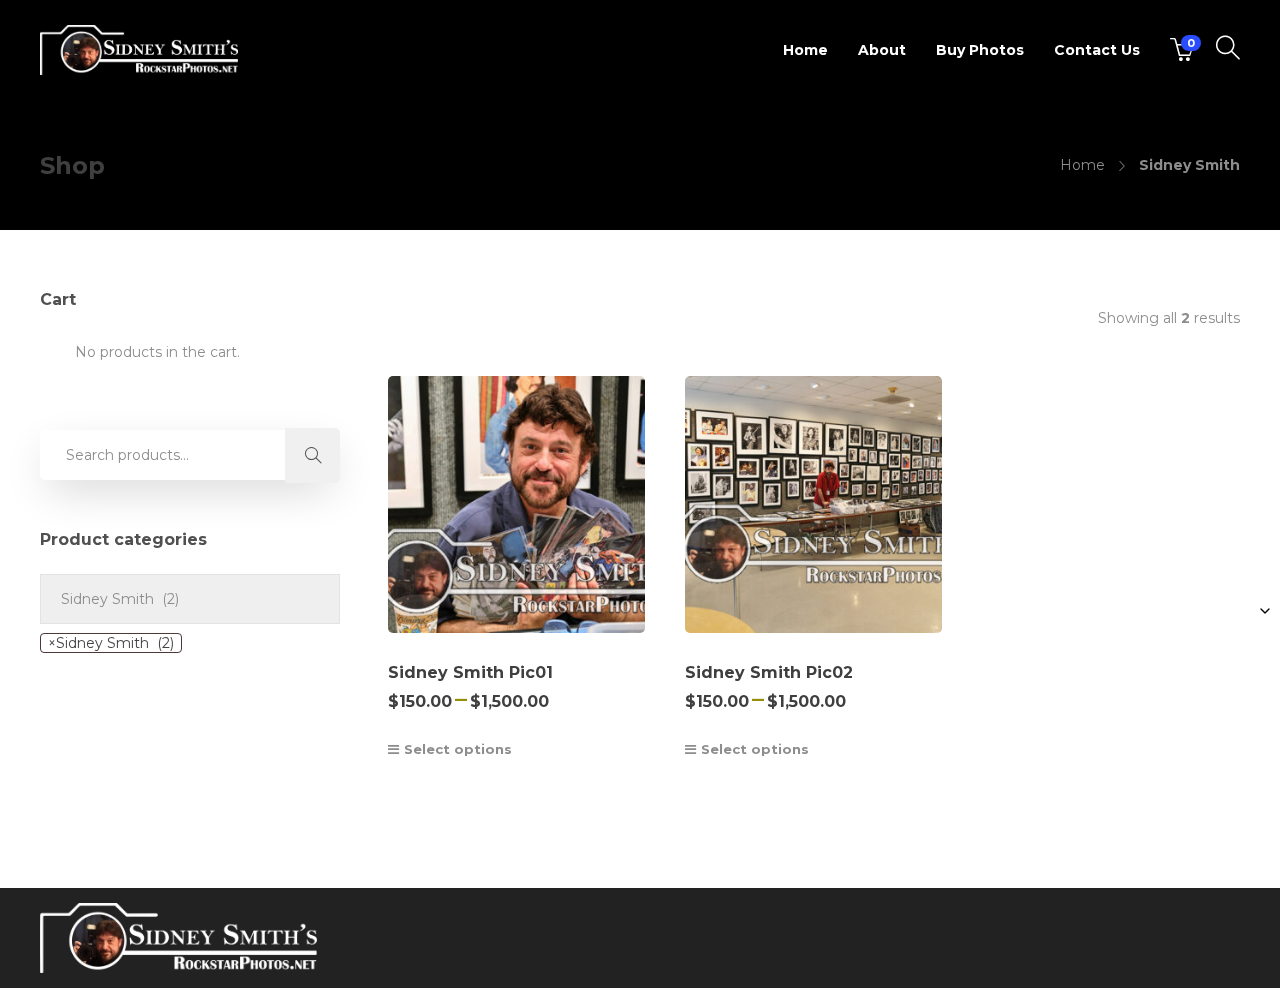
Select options (458, 749)
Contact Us (1097, 50)
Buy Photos (980, 50)
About (882, 50)
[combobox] (111, 643)
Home (805, 50)
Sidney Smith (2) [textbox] (111, 643)
